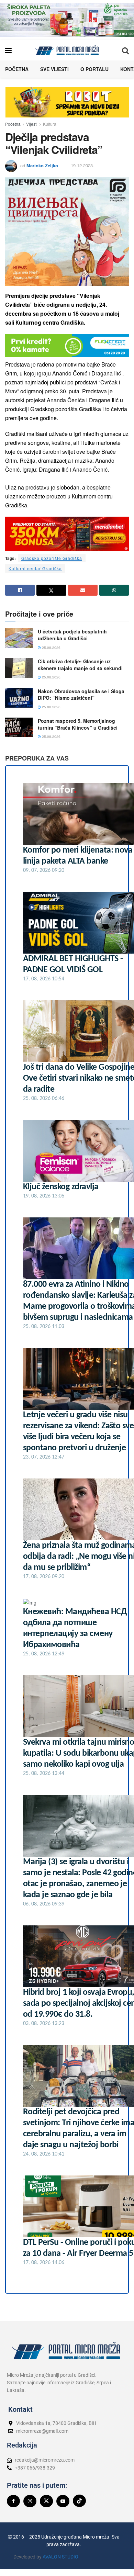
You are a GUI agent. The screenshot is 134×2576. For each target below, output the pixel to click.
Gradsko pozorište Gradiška (52, 558)
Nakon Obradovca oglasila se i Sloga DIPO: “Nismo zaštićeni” (81, 695)
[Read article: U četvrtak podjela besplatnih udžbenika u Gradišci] (19, 638)
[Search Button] (125, 50)
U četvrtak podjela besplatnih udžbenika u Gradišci (72, 635)
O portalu (94, 69)
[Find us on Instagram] (30, 2501)
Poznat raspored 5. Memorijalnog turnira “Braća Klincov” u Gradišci (78, 724)
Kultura (50, 124)
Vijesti (32, 124)
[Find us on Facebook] (13, 2501)
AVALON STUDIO (60, 2557)
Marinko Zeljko (42, 165)
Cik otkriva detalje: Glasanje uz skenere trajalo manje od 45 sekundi (80, 665)
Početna (17, 69)
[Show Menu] (8, 50)
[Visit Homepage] (67, 50)
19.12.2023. (82, 165)
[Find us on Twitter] (46, 2501)
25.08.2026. (51, 648)
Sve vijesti (54, 69)
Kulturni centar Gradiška (35, 568)
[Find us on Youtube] (63, 2501)
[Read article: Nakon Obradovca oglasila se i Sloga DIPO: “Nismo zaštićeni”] (19, 698)
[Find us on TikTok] (79, 2501)
